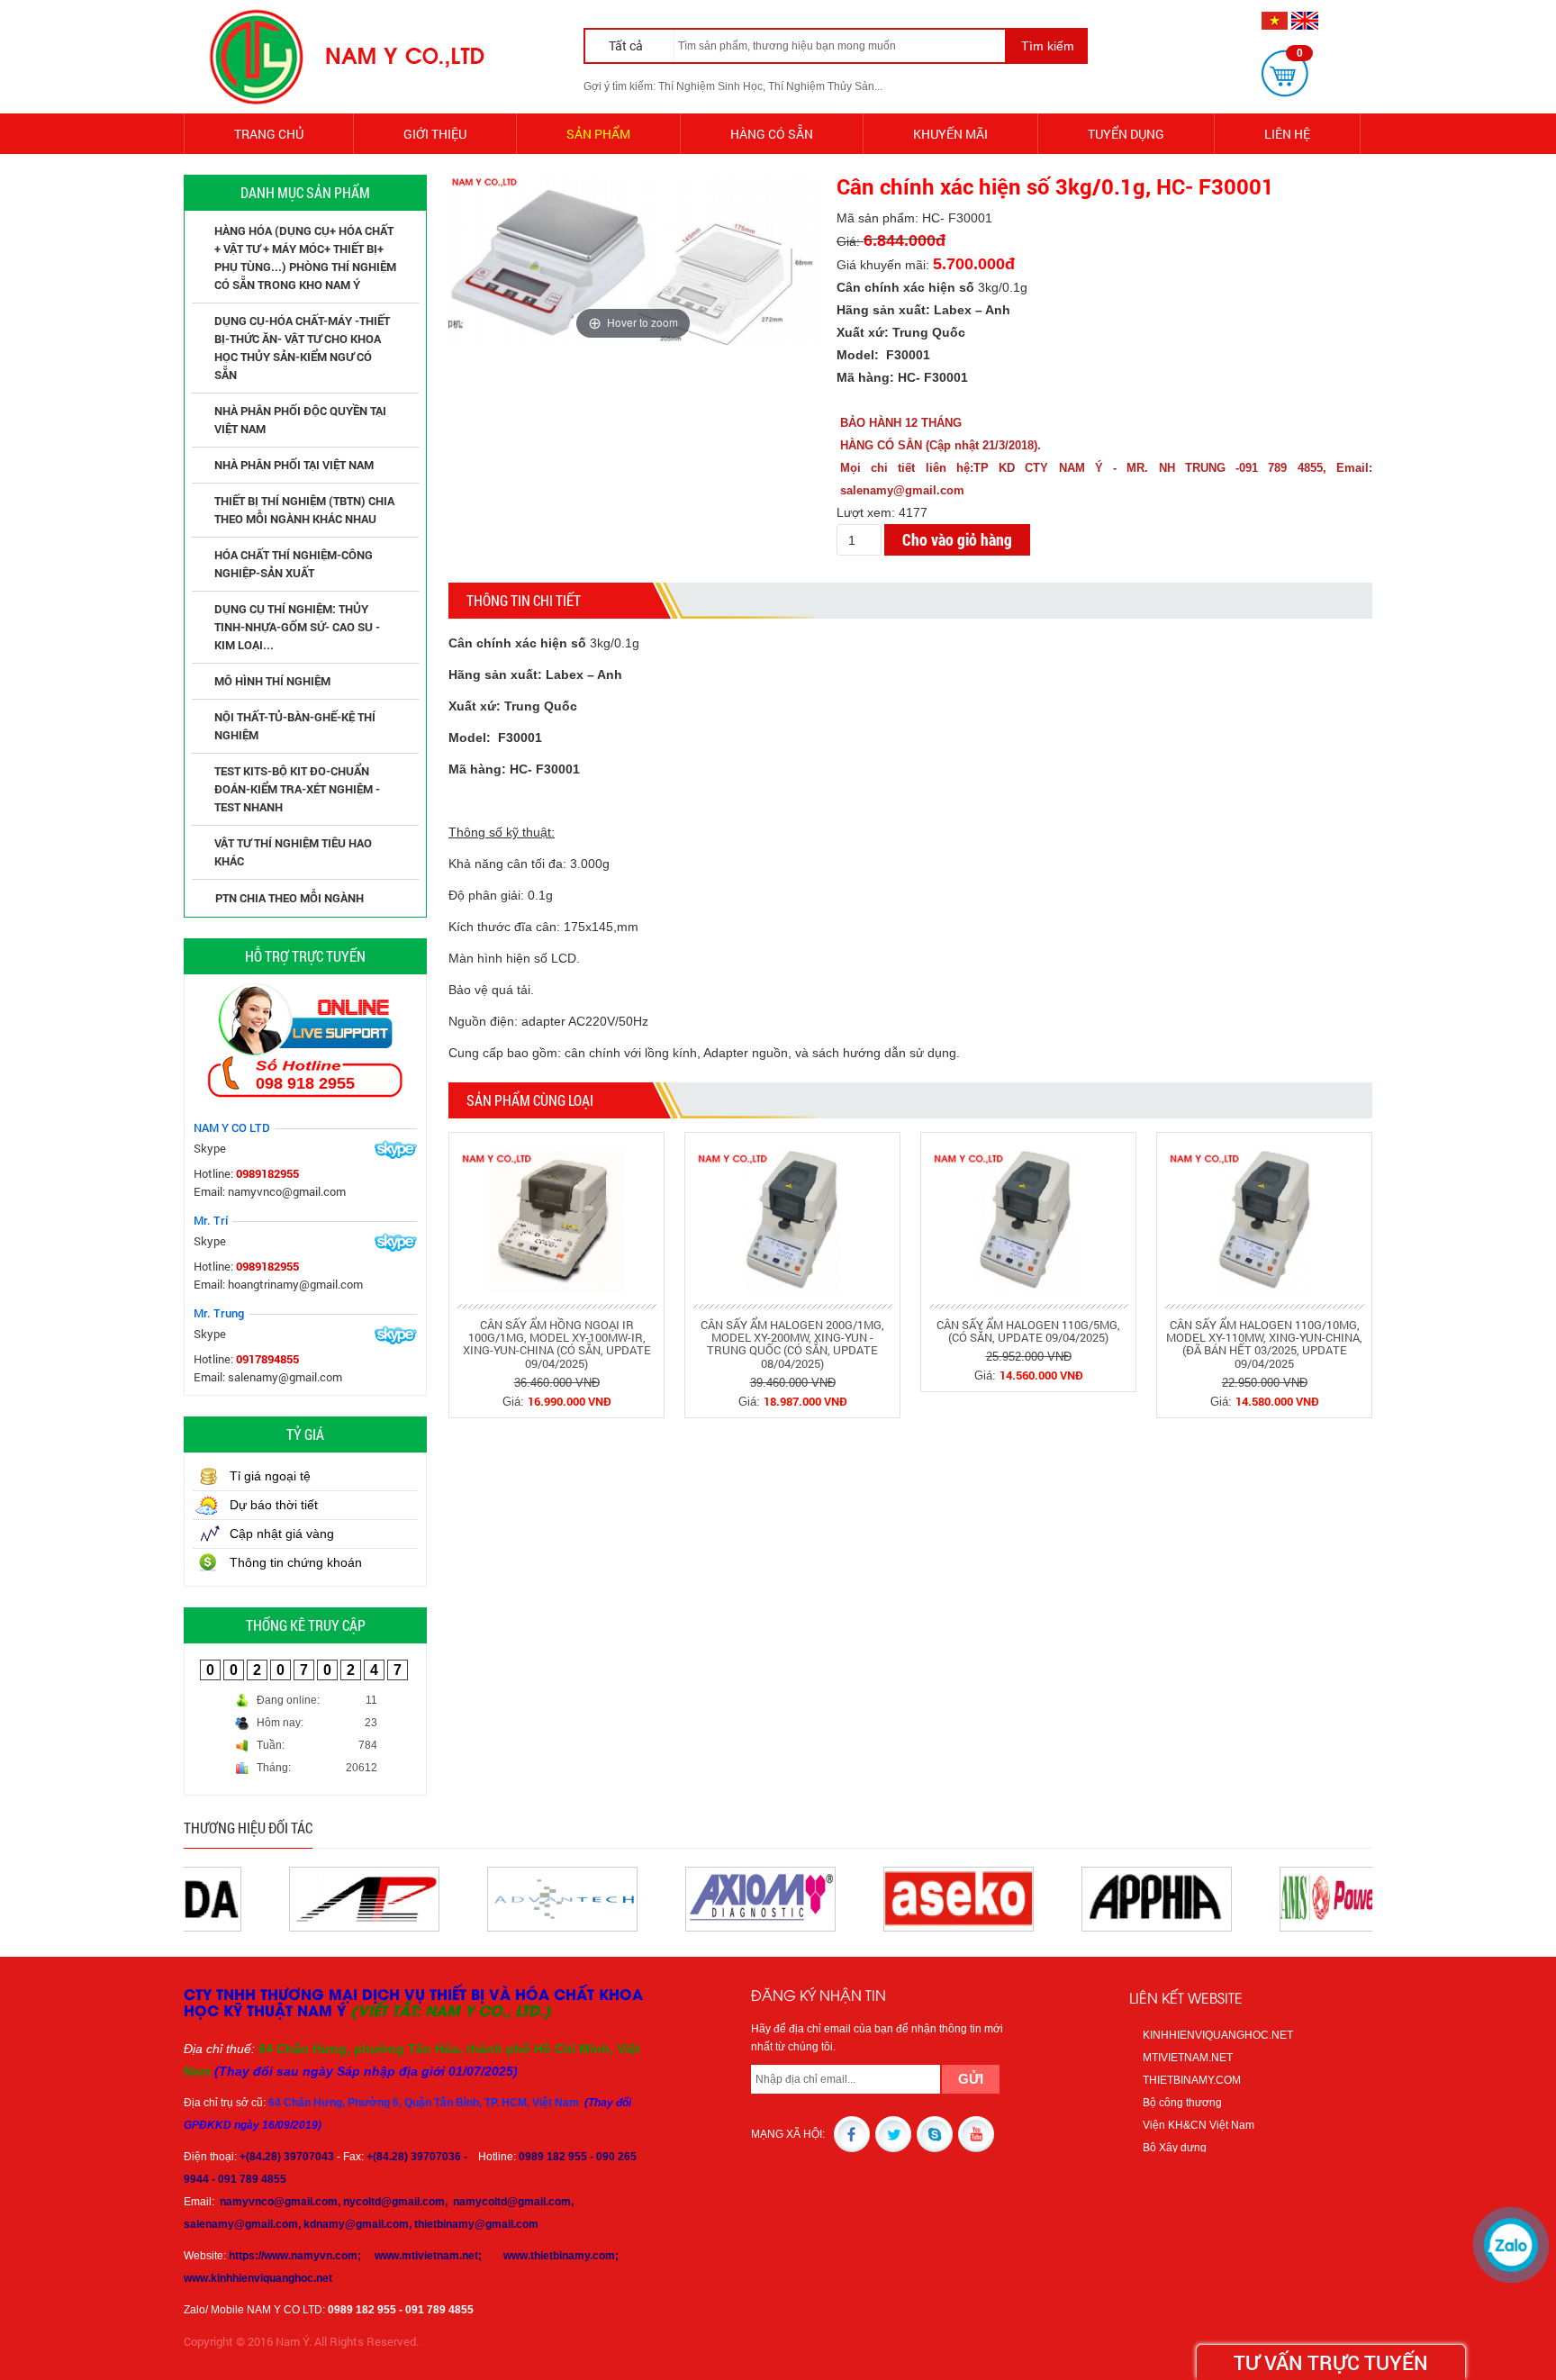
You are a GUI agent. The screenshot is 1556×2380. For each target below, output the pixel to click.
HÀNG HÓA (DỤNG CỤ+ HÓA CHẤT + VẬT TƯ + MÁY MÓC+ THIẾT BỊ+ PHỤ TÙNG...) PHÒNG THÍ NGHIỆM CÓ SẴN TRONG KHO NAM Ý (305, 258)
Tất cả (627, 45)
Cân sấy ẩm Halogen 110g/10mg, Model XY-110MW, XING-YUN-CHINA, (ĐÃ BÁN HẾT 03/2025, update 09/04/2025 (1264, 1344)
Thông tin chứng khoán (296, 1562)
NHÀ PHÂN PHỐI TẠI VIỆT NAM (294, 465)
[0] (1285, 73)
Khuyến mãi (950, 134)
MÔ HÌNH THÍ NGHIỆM (272, 681)
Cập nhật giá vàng (282, 1534)
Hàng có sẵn (772, 134)
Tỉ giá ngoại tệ (270, 1476)
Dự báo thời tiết (274, 1505)
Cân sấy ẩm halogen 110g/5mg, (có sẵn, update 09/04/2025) (1028, 1331)
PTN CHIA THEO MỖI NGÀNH (289, 898)
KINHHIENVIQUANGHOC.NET (1218, 2035)
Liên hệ (1287, 134)
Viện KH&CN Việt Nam (1199, 2125)
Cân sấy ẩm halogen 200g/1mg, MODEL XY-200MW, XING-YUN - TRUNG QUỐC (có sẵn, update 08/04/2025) (792, 1344)
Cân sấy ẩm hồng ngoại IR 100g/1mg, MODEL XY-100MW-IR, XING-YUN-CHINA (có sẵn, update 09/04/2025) (557, 1344)
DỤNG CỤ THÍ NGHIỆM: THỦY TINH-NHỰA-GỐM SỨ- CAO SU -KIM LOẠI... (297, 627)
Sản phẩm (598, 134)
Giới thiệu (435, 134)
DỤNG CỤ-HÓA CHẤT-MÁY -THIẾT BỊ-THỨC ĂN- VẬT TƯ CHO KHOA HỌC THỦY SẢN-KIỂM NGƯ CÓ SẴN (302, 348)
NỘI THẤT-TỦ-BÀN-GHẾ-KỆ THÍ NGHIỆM (295, 726)
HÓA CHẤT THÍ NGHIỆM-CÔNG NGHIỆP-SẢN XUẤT (294, 564)
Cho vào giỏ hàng (957, 539)
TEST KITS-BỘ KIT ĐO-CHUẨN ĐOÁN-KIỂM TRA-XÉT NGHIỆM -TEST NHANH (297, 789)
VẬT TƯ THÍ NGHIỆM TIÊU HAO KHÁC (293, 852)
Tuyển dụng (1126, 134)
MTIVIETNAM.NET (1188, 2058)
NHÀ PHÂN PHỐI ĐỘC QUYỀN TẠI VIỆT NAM (300, 420)
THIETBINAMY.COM (1192, 2080)
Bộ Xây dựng (1175, 2148)
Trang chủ (269, 134)
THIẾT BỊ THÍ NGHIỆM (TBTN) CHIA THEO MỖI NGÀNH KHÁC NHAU (304, 510)
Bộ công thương (1182, 2103)
